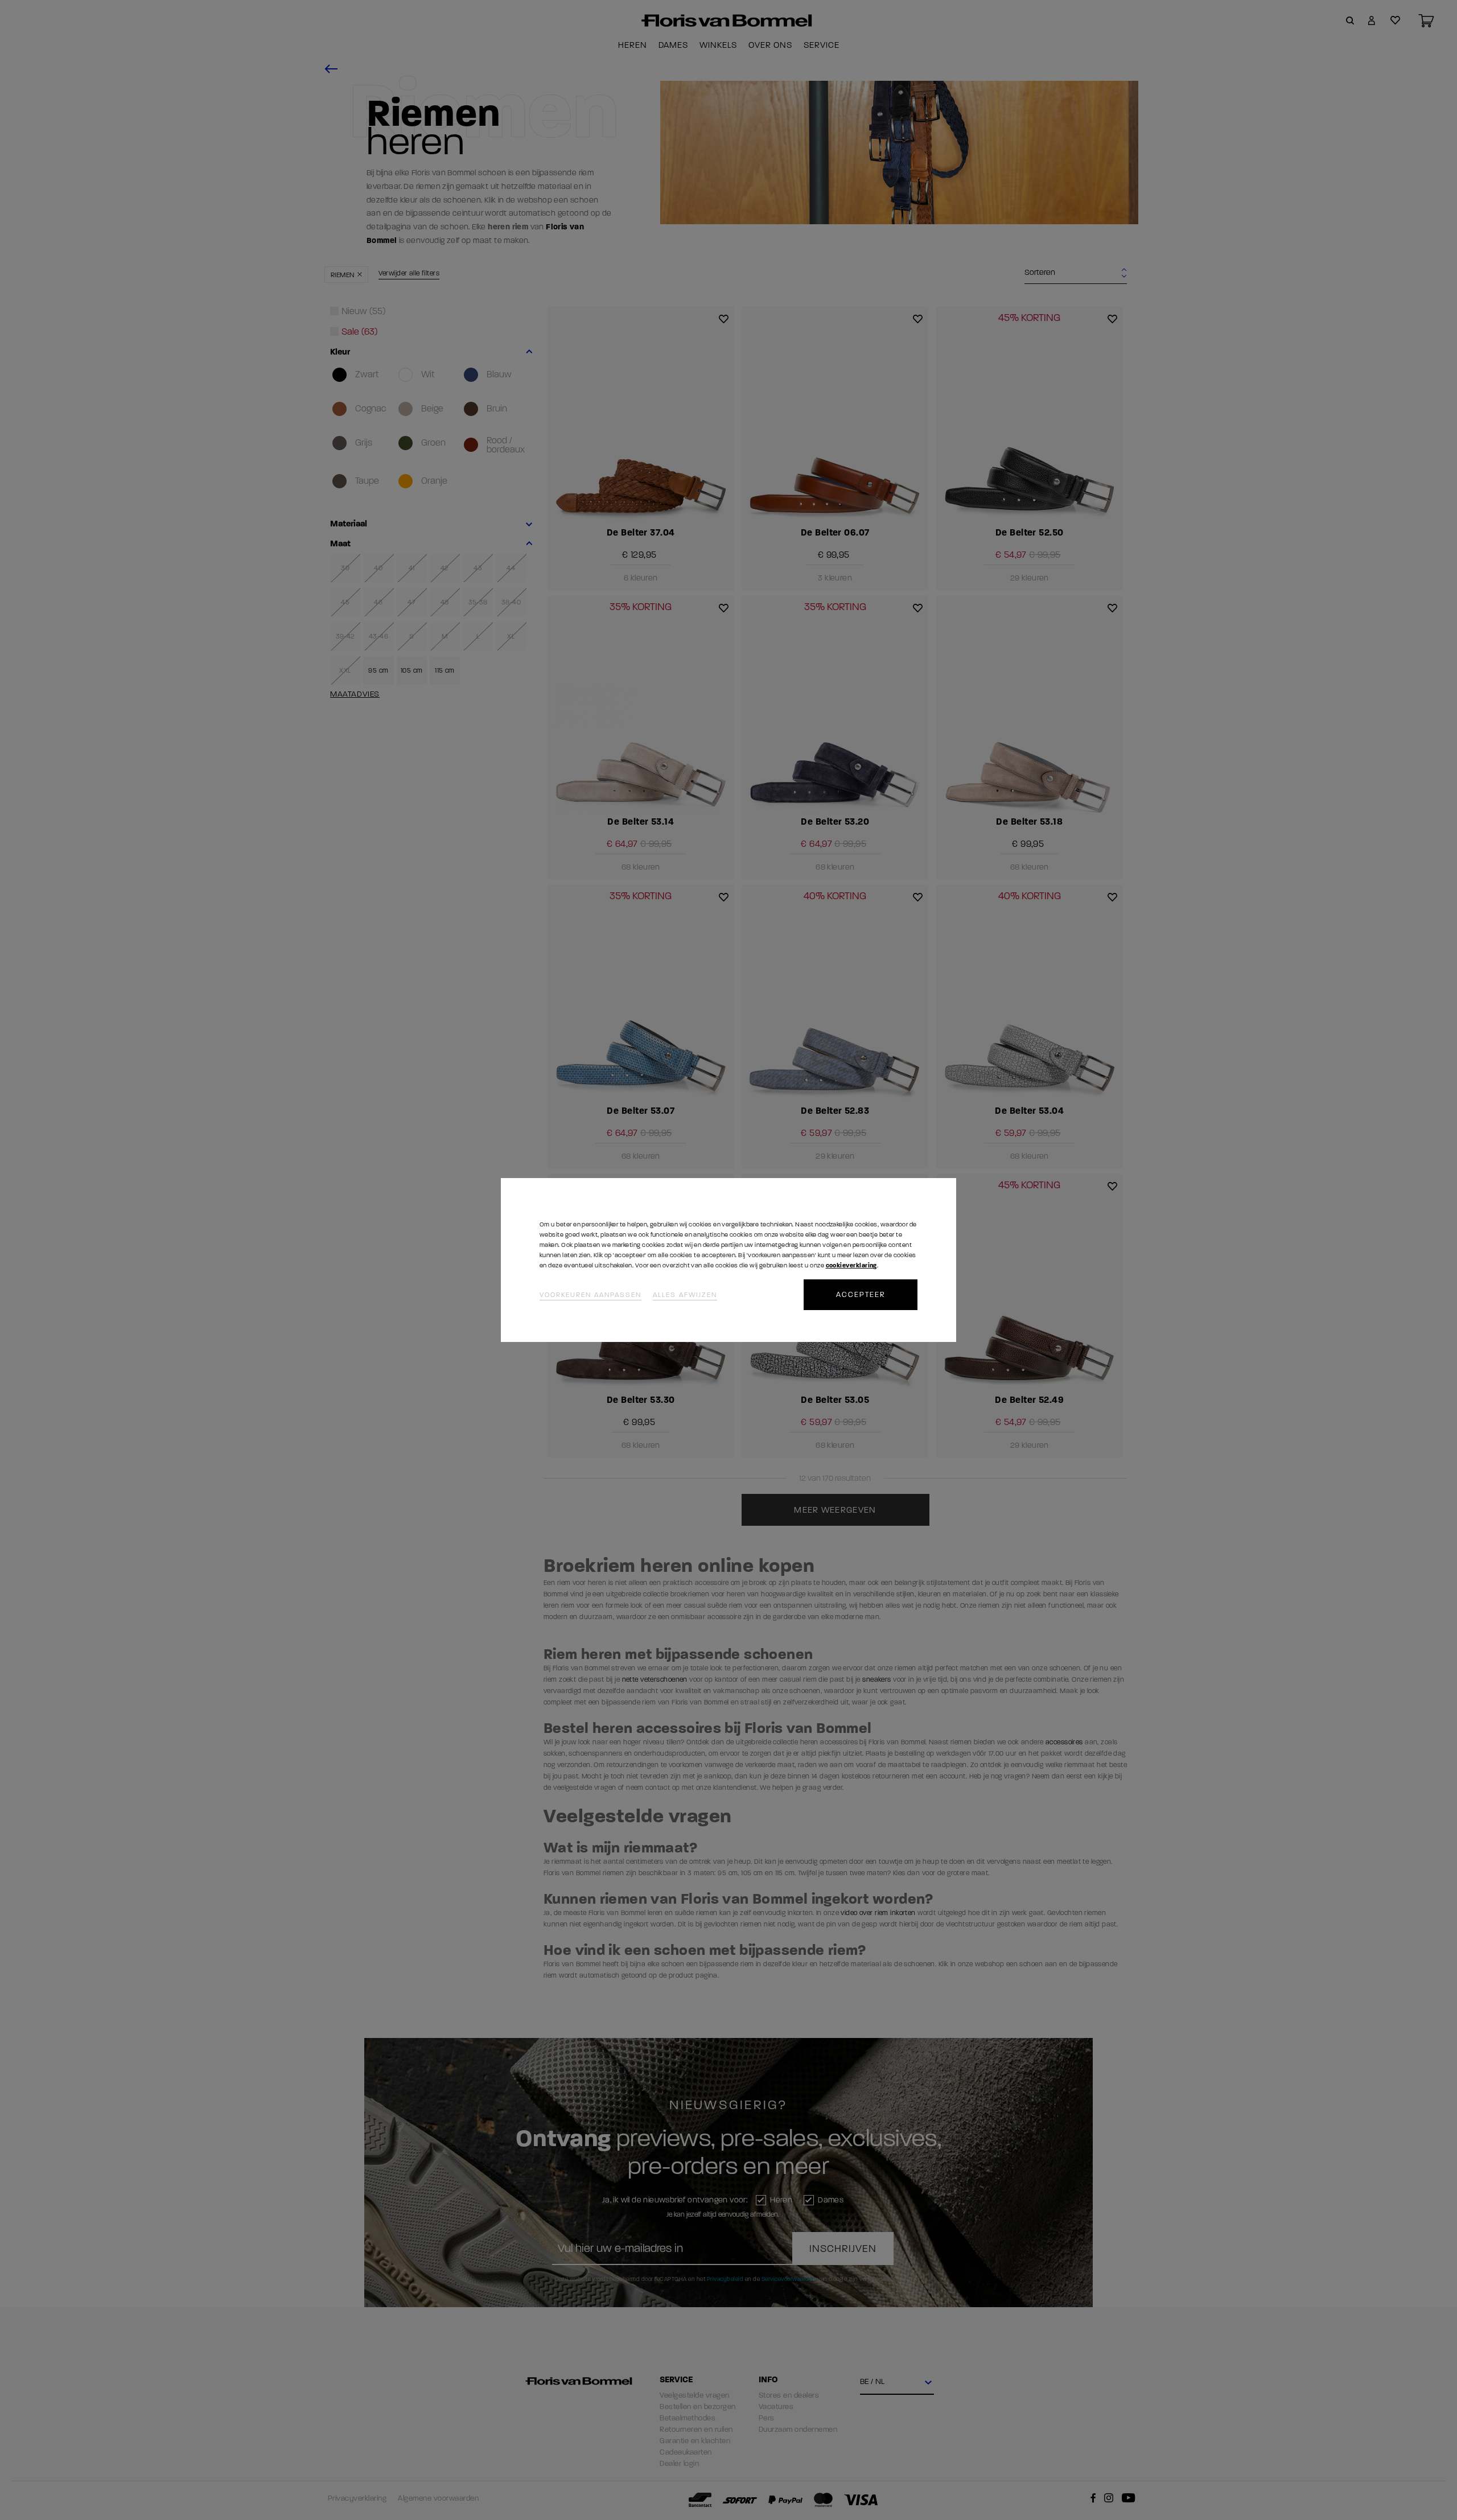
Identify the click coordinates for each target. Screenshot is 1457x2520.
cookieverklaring (851, 1265)
